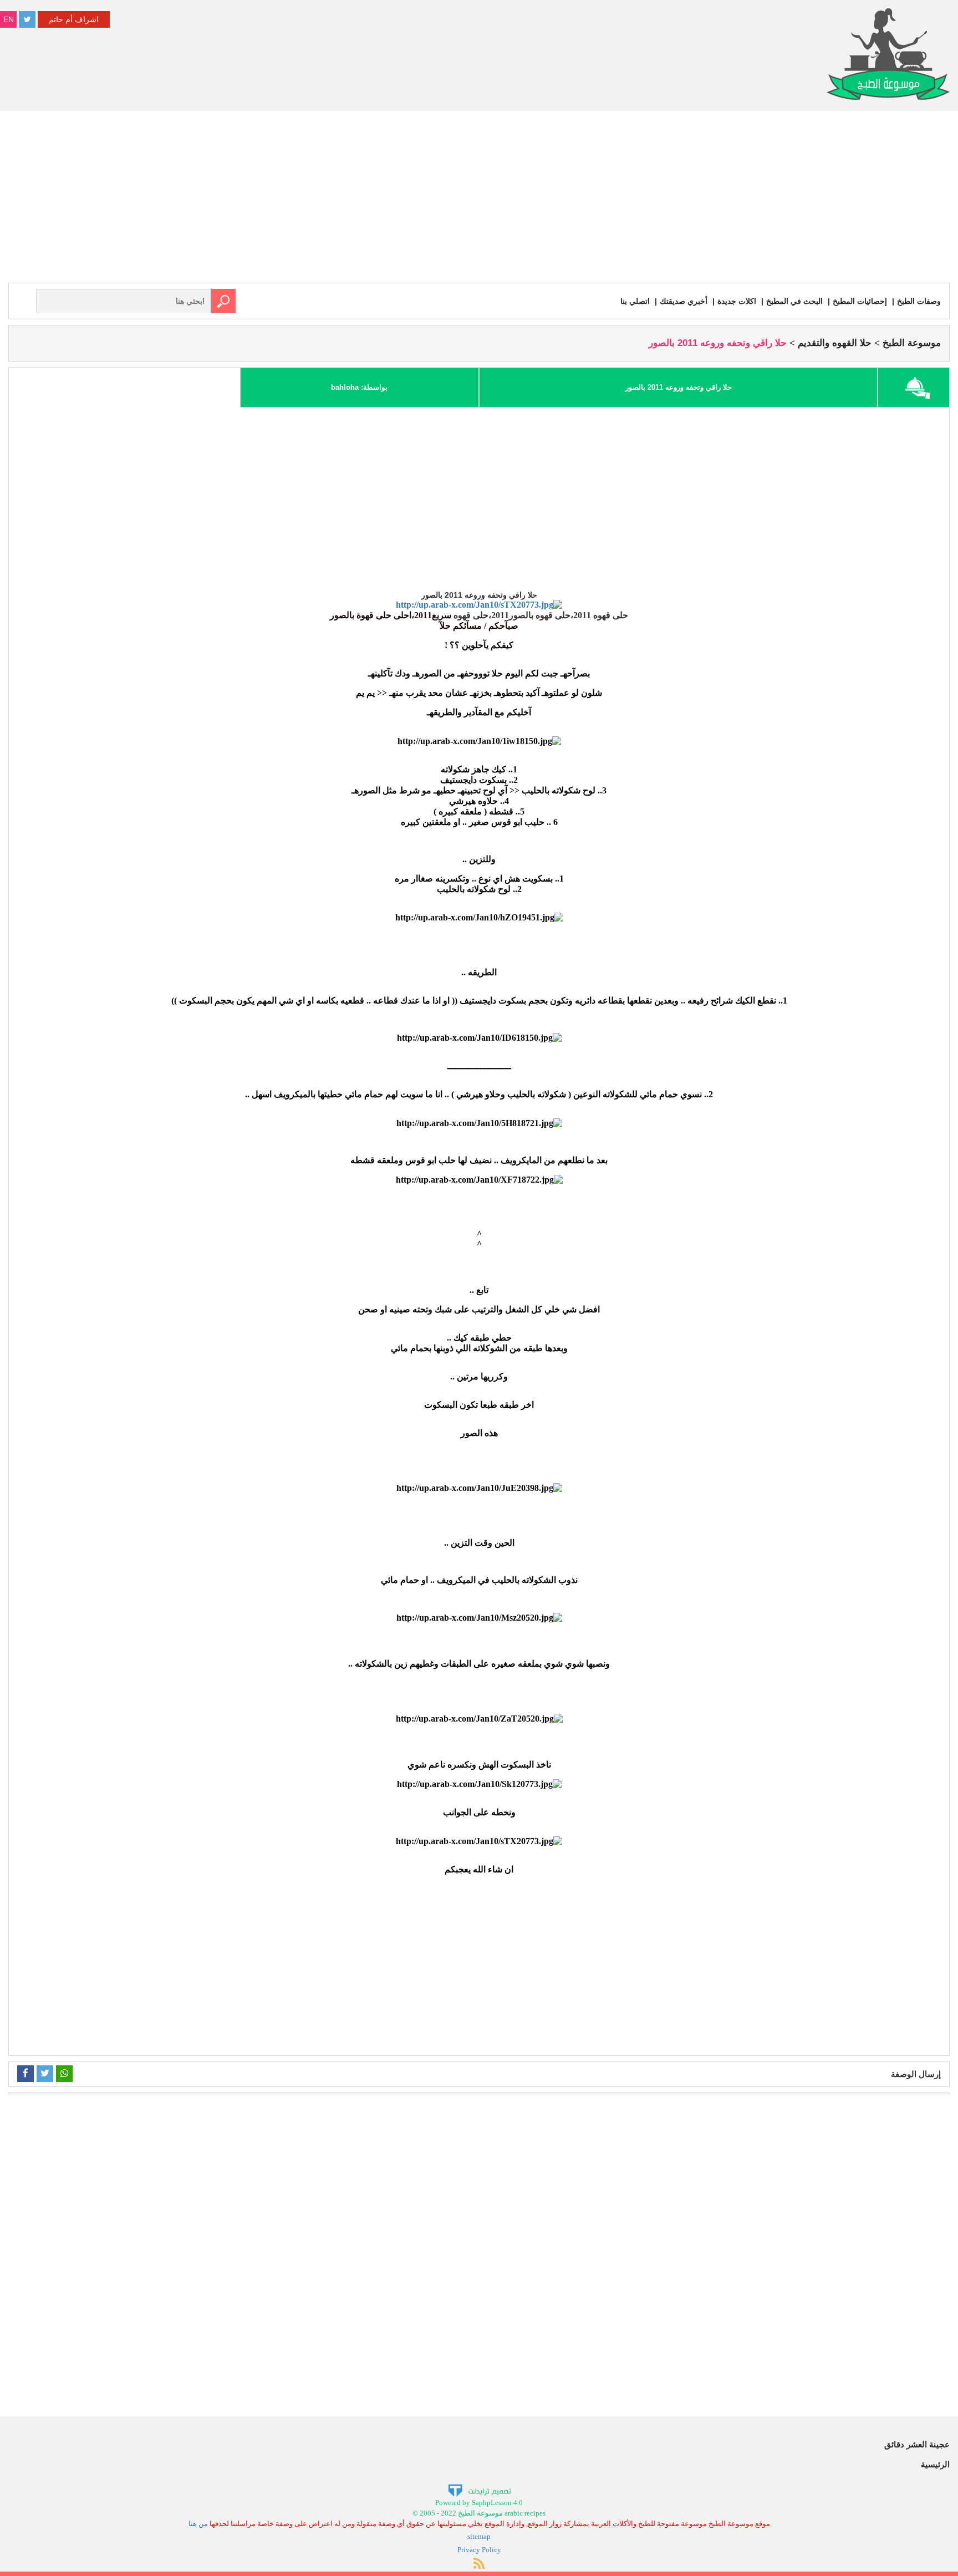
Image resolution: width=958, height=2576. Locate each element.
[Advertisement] (479, 200)
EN (9, 19)
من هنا (198, 2524)
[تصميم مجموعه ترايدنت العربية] (479, 2490)
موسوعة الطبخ (912, 343)
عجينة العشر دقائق (917, 2444)
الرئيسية (935, 2464)
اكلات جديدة (737, 301)
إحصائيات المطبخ (860, 301)
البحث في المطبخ (794, 301)
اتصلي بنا (635, 301)
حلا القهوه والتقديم (835, 343)
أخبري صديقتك (684, 301)
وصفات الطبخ (919, 301)
